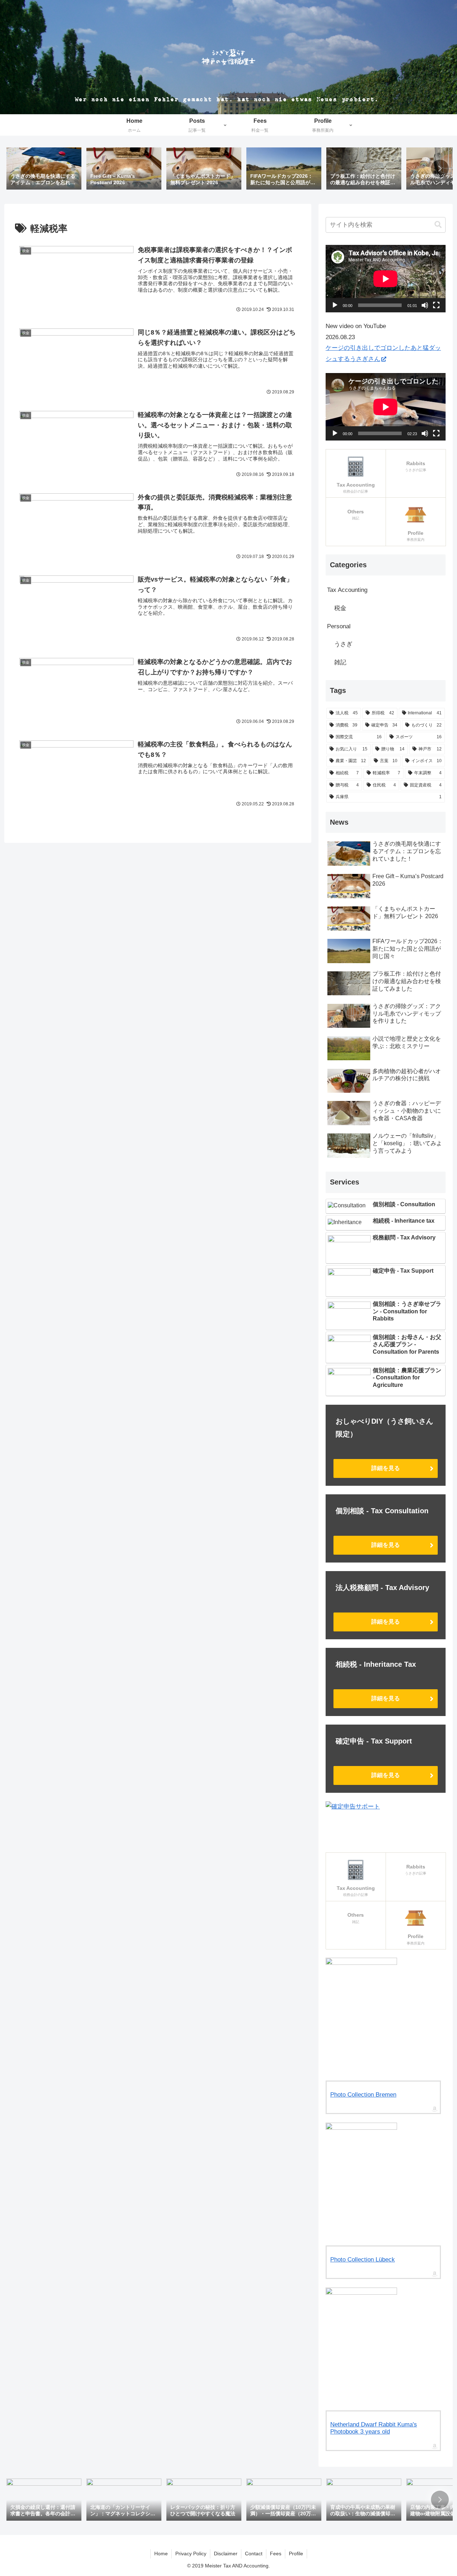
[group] (44, 169)
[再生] (335, 305)
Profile (296, 2554)
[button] (440, 168)
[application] (386, 279)
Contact (254, 2554)
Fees (276, 2554)
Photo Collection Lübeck (363, 2260)
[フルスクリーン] (436, 305)
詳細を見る (386, 1468)
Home (161, 2554)
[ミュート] (425, 305)
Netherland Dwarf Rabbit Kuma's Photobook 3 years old (374, 2428)
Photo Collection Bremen (363, 2095)
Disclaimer (226, 2554)
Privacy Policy (191, 2554)
